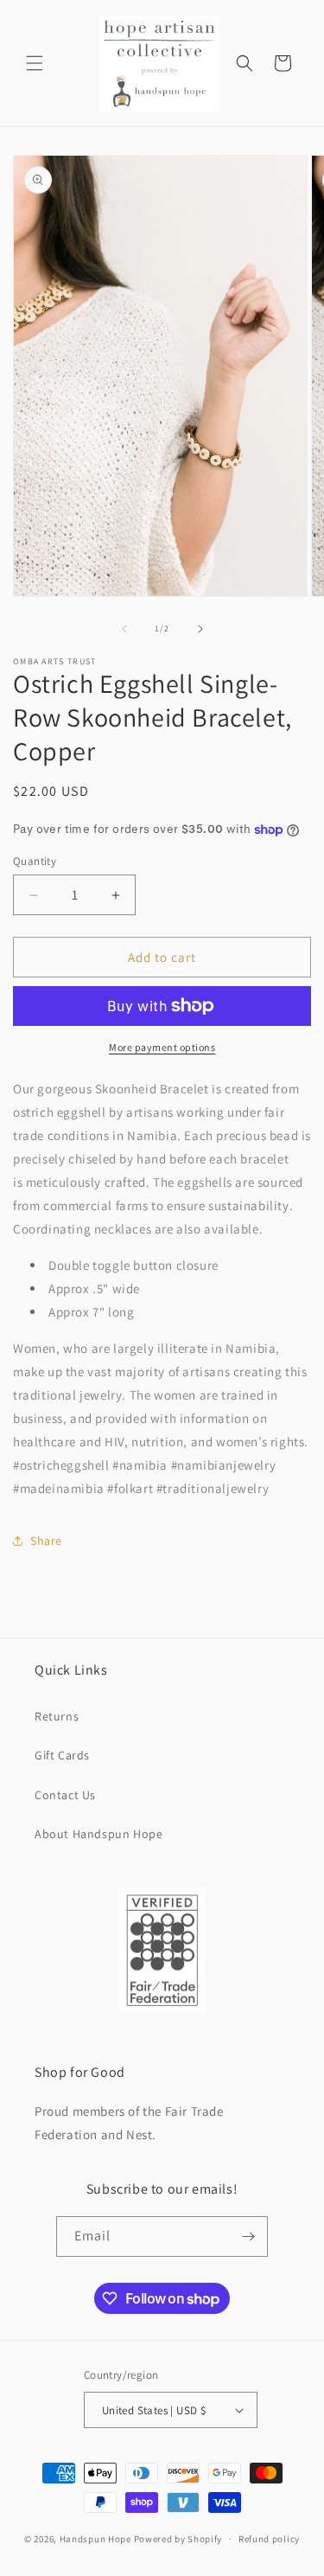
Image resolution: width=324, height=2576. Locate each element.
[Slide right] (200, 629)
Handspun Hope (95, 2539)
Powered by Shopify (178, 2539)
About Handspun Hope (98, 1834)
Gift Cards (62, 1755)
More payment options (162, 1047)
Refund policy (269, 2539)
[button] (35, 63)
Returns (57, 1716)
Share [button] (46, 1541)
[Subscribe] (248, 2236)
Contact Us (65, 1795)
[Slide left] (124, 629)
